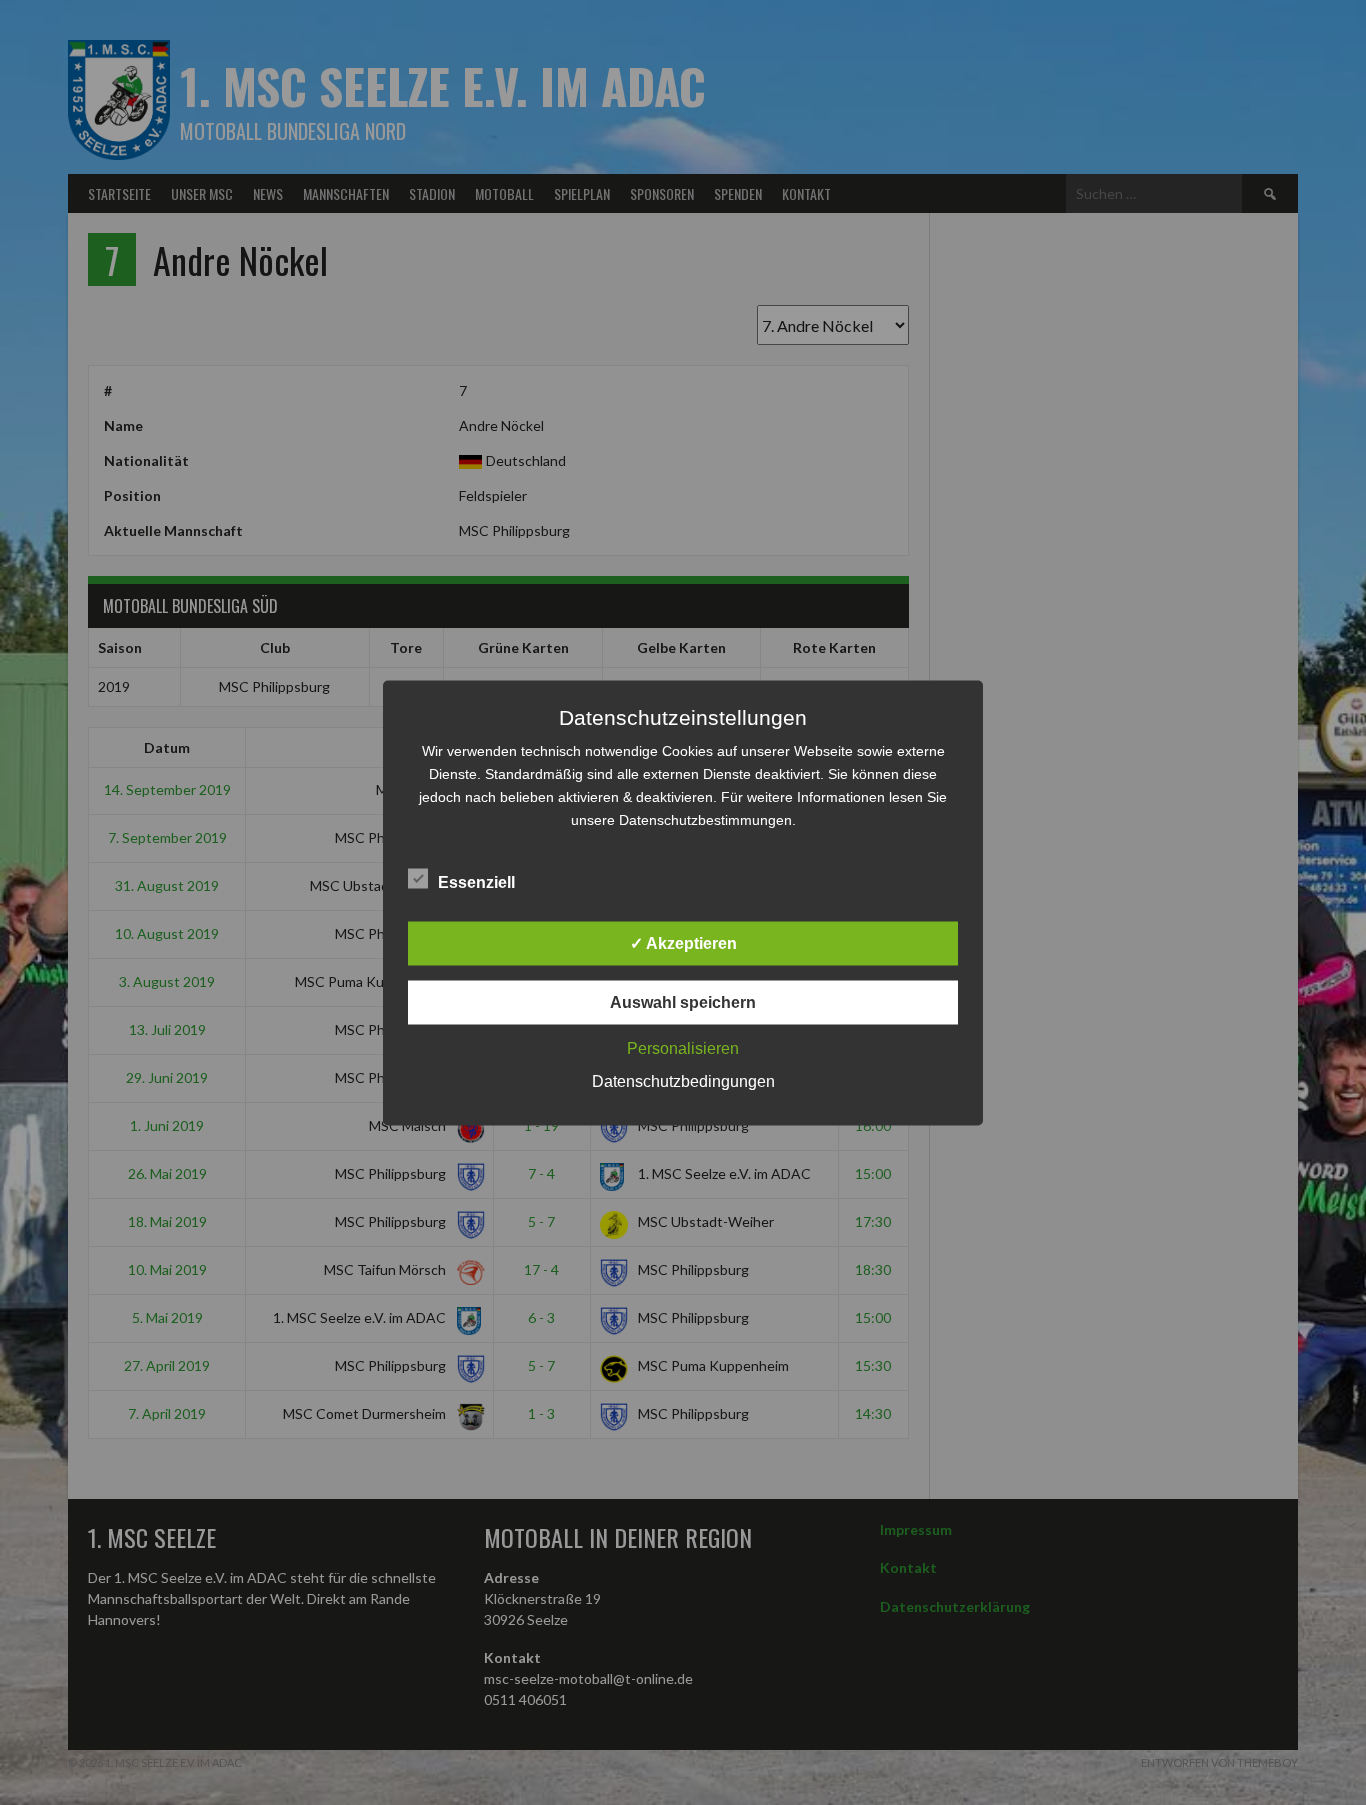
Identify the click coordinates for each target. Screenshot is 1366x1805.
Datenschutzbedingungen (683, 1080)
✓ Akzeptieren (683, 942)
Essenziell (476, 881)
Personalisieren (683, 1047)
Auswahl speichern (683, 1001)
